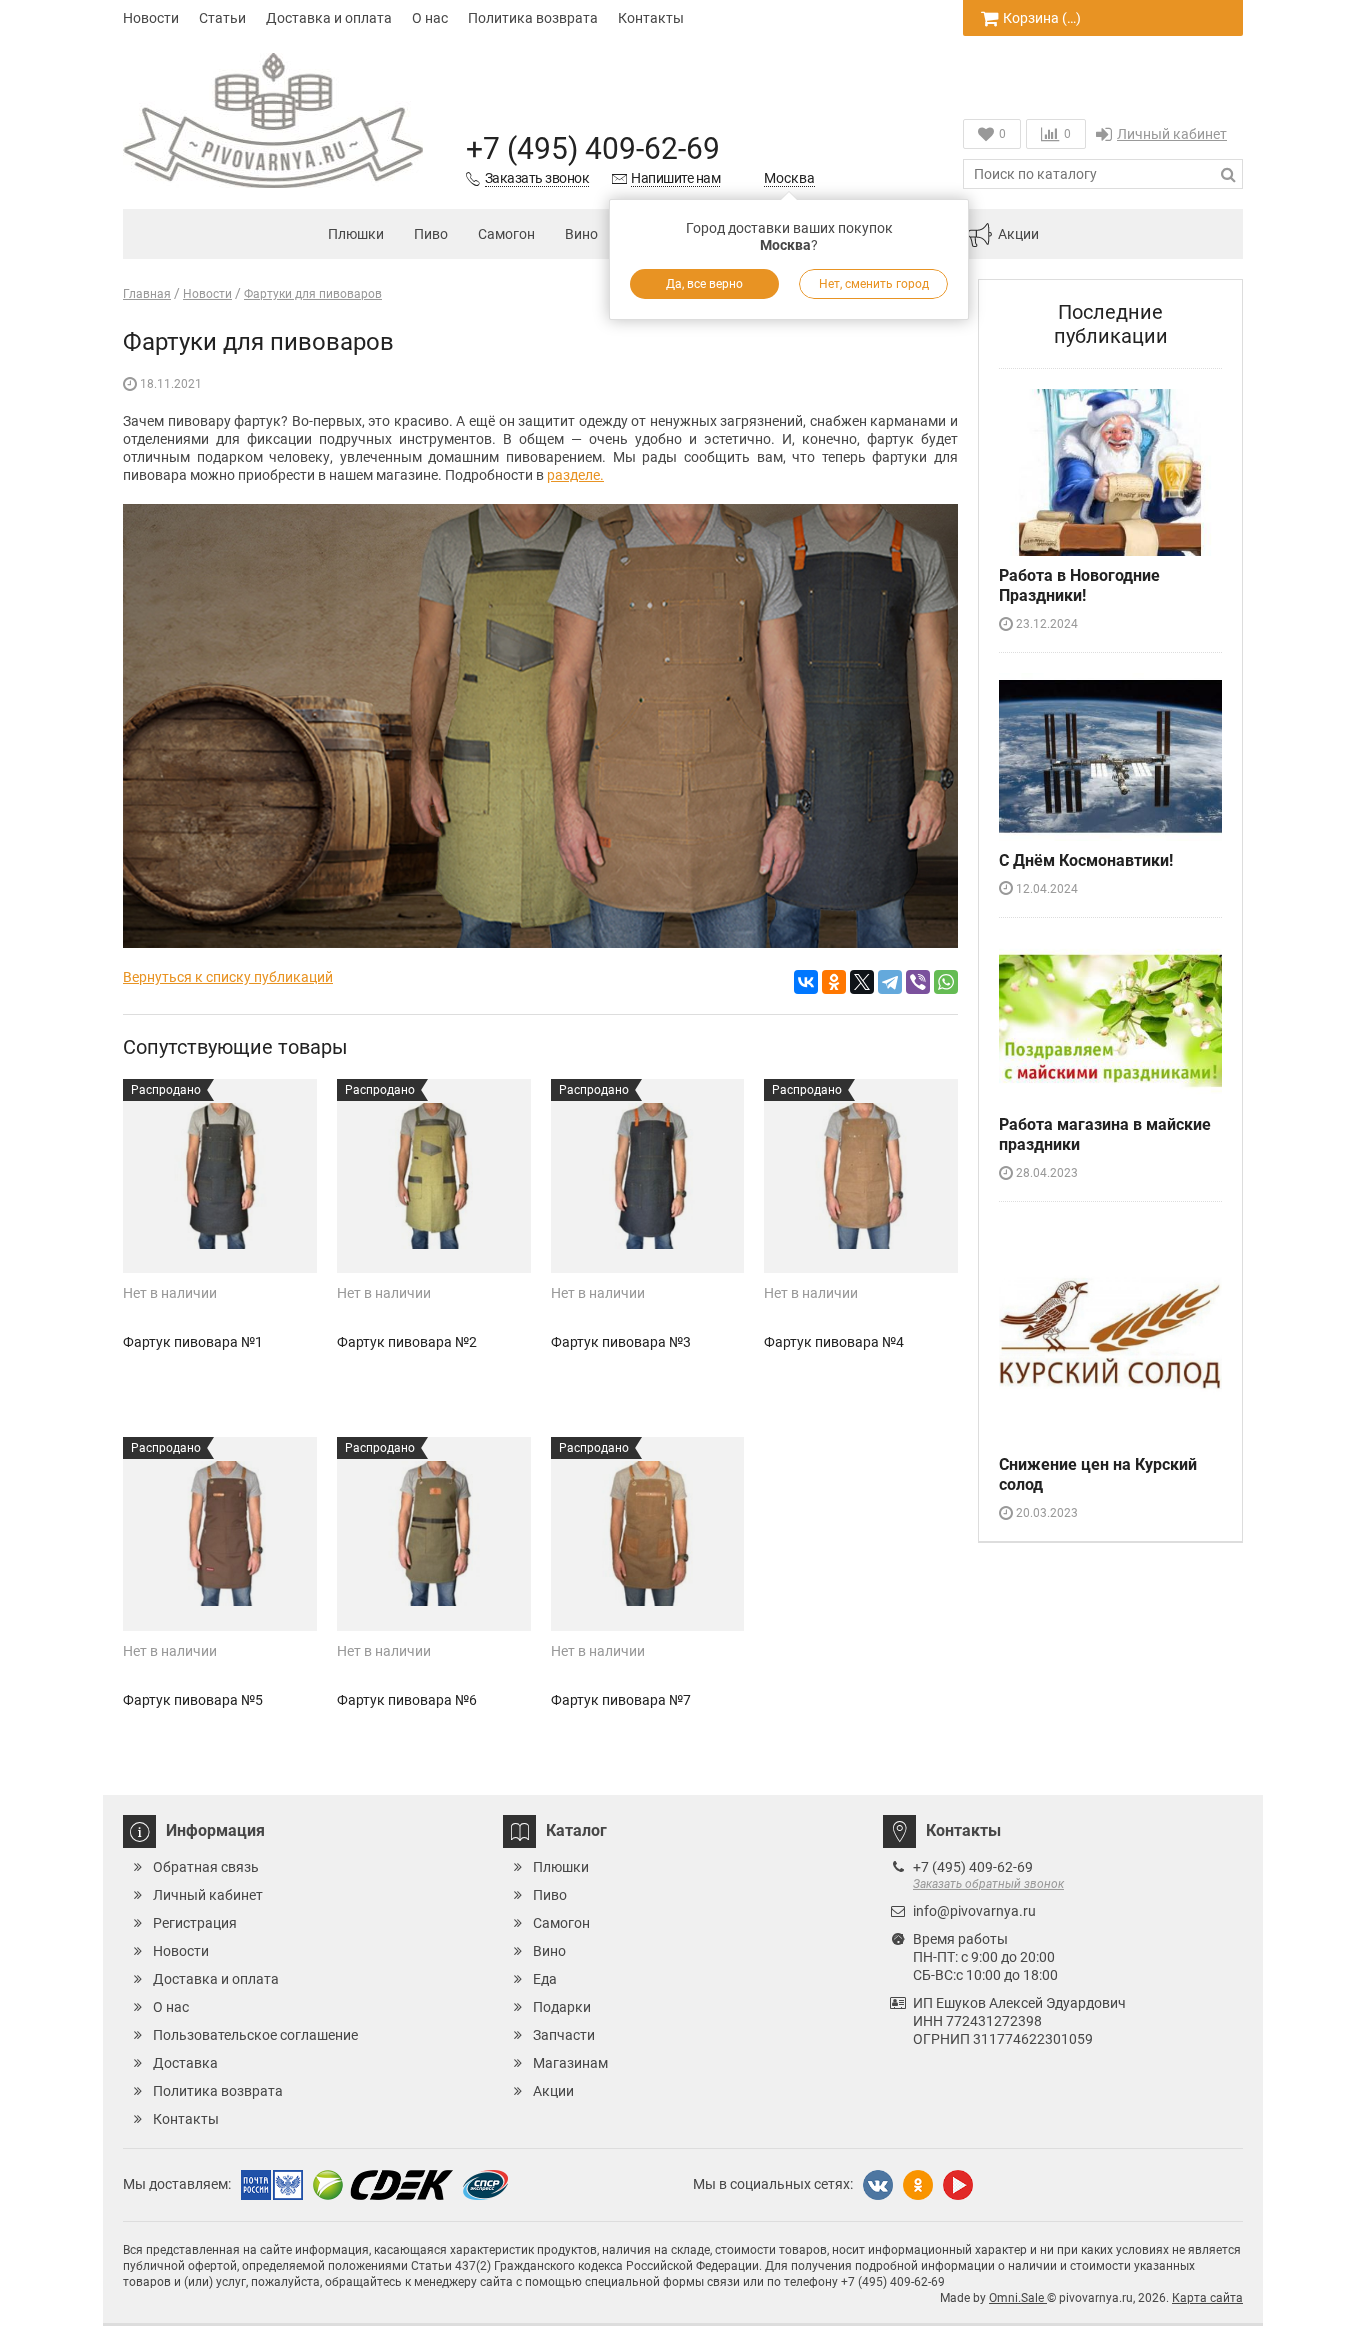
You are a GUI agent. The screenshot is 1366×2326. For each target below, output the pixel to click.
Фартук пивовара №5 (193, 1700)
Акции (1018, 234)
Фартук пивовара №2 (407, 1342)
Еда (545, 1979)
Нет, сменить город (874, 284)
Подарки (562, 2007)
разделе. (575, 475)
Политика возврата (533, 18)
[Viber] (918, 982)
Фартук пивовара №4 (834, 1342)
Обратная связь (206, 1867)
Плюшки (356, 234)
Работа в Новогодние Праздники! (1079, 585)
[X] (862, 982)
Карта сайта (1207, 2298)
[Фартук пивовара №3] (648, 1176)
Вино (581, 234)
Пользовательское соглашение (255, 2035)
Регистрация (195, 1923)
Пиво (431, 234)
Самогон (506, 234)
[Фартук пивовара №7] (648, 1534)
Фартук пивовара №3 (621, 1342)
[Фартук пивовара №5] (220, 1534)
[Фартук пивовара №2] (434, 1176)
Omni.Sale (1018, 2298)
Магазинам (570, 2063)
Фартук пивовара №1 (193, 1342)
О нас (430, 18)
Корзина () (1042, 18)
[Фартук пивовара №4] (861, 1176)
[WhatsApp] (946, 982)
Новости (151, 18)
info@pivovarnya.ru (974, 1911)
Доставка (185, 2063)
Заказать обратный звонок (988, 1884)
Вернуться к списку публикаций (228, 977)
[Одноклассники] (834, 982)
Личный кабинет (1172, 134)
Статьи (222, 18)
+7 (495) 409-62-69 (593, 148)
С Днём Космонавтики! (1086, 860)
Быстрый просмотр (219, 1238)
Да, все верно (704, 284)
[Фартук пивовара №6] (434, 1534)
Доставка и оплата (329, 18)
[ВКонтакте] (806, 982)
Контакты (651, 18)
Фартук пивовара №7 (621, 1700)
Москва (789, 178)
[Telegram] (890, 982)
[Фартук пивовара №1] (220, 1176)
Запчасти (564, 2035)
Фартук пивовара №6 (407, 1700)
